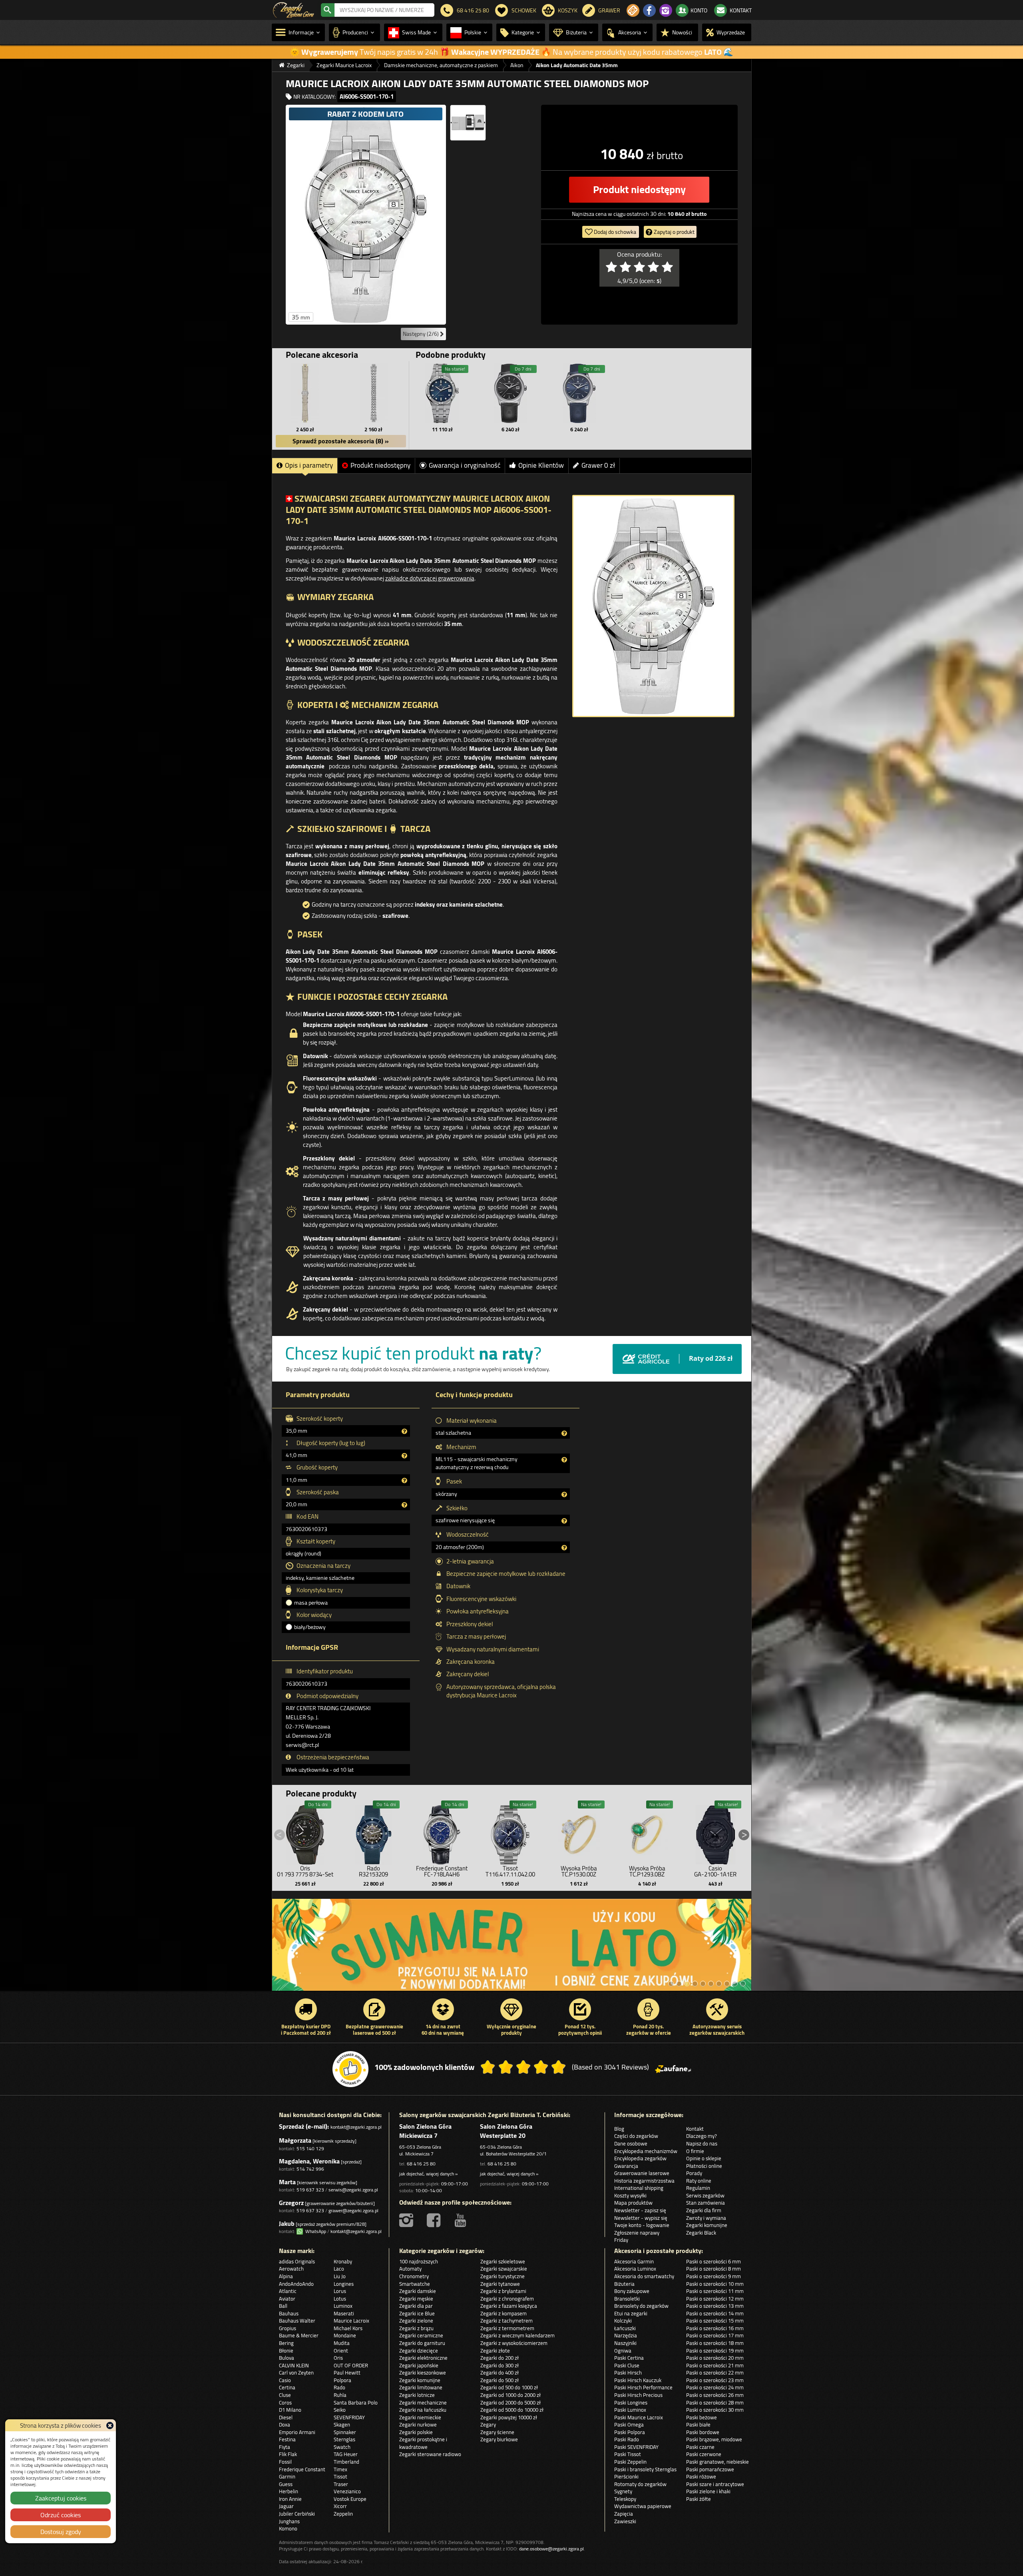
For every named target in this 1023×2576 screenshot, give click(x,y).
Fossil (285, 2462)
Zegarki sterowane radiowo (430, 2454)
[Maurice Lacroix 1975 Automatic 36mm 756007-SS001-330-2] (511, 393)
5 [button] (703, 1984)
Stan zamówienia (706, 2203)
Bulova (287, 2358)
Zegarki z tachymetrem (507, 2321)
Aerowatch (291, 2269)
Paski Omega (629, 2424)
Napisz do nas (702, 2143)
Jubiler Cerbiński (297, 2514)
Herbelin (289, 2491)
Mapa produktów (633, 2203)
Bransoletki (627, 2299)
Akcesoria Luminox (635, 2269)
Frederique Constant (302, 2469)
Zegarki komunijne (707, 2225)
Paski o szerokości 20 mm (715, 2358)
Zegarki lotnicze (417, 2395)
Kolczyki (623, 2321)
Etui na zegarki (631, 2313)
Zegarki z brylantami (503, 2291)
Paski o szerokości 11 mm (715, 2291)
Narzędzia (626, 2335)
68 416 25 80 (421, 2164)
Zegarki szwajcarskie (504, 2269)
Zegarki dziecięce (419, 2351)
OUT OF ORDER (351, 2365)
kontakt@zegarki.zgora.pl (356, 2127)
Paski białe (698, 2424)
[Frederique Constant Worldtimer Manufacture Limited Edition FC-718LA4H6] (442, 1833)
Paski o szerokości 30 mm (715, 2410)
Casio (285, 2380)
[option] (512, 1949)
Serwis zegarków (705, 2195)
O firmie (695, 2151)
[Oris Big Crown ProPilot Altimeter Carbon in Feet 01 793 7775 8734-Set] (305, 1833)
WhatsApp (314, 2231)
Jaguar (286, 2506)
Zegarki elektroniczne (423, 2358)
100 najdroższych (419, 2261)
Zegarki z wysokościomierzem (514, 2343)
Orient (341, 2351)
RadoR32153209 (373, 1871)
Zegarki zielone (416, 2321)
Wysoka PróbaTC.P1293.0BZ (647, 1871)
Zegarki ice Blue (417, 2313)
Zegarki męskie (416, 2299)
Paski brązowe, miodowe (714, 2439)
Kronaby (343, 2261)
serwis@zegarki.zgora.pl (353, 2190)
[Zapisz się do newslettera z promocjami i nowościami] (633, 10)
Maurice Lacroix (351, 2321)
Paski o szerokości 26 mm (715, 2395)
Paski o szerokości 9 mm (714, 2276)
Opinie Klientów (541, 465)
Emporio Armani (297, 2432)
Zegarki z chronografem (507, 2299)
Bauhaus (289, 2313)
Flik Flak (288, 2454)
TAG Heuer (346, 2454)
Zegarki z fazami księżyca (509, 2306)
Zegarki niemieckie (420, 2417)
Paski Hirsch (628, 2373)
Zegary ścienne (497, 2432)
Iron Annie (290, 2499)
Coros (285, 2403)
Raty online (699, 2181)
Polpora (342, 2380)
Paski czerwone (704, 2454)
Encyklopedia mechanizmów (646, 2151)
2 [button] (679, 1984)
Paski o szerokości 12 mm (715, 2299)
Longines (344, 2284)
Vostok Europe (350, 2499)
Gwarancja (626, 2166)
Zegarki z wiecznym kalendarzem (517, 2335)
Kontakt (695, 2129)
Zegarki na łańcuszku (423, 2410)
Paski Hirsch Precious (638, 2395)
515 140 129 (310, 2148)
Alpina (286, 2276)
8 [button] (727, 1984)
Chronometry (414, 2276)
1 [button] (671, 1984)
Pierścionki (626, 2476)
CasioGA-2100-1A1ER (715, 1871)
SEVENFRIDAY (349, 2417)
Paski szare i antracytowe (715, 2484)
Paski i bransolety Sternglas (645, 2469)
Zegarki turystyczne (503, 2276)
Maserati (344, 2313)
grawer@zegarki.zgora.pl (353, 2210)
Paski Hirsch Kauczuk (638, 2380)
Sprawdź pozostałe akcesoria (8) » (341, 441)
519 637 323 (310, 2190)
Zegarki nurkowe (418, 2424)
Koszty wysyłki (630, 2195)
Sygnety (623, 2491)
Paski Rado (627, 2439)
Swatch (342, 2447)
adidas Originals (297, 2261)
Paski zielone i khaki (708, 2491)
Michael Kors (348, 2328)
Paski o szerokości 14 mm (715, 2313)
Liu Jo (340, 2276)
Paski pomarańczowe (710, 2469)
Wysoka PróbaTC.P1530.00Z (579, 1871)
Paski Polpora (630, 2432)
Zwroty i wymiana (706, 2218)
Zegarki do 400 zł (500, 2373)
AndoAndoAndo (296, 2284)
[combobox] (384, 10)
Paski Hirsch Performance (643, 2387)
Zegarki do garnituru (422, 2343)
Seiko (340, 2410)
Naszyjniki (625, 2343)
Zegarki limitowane (421, 2387)
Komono (288, 2528)
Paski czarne (700, 2447)
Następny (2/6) (421, 334)
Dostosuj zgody (61, 2532)
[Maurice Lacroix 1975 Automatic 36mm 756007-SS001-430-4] (579, 393)
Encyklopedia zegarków (640, 2158)
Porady (694, 2173)
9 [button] (735, 1984)
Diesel (286, 2417)
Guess (286, 2484)
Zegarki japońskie (419, 2365)
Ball (283, 2306)
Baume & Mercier (299, 2335)
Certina (287, 2387)
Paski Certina (629, 2358)
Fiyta (285, 2447)
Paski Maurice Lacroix (639, 2417)
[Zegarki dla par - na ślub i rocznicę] (512, 1949)
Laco (339, 2269)
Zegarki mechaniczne (423, 2403)
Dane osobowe (631, 2143)
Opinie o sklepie (704, 2158)
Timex (340, 2469)
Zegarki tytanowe (500, 2284)
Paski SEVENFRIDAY (636, 2447)
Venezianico (347, 2491)
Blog (619, 2129)
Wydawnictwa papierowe (643, 2506)
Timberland (346, 2462)
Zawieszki (625, 2521)
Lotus (340, 2299)
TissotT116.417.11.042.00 (510, 1871)
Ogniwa (623, 2351)
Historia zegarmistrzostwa (644, 2181)
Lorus (340, 2291)
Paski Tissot (628, 2454)
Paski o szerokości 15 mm (715, 2321)
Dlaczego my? (702, 2136)
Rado (339, 2387)
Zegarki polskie (416, 2432)
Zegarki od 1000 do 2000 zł (511, 2395)
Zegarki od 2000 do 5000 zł (511, 2403)
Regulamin (698, 2188)
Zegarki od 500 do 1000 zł (509, 2387)
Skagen (342, 2424)
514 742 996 (310, 2169)
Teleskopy (625, 2499)
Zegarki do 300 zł (500, 2365)
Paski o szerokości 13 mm (715, 2306)
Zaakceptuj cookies (61, 2498)
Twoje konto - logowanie (642, 2225)
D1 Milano (290, 2410)
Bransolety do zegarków (641, 2306)
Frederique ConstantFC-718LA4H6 (442, 1871)
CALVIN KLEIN (294, 2365)
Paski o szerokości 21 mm (715, 2365)
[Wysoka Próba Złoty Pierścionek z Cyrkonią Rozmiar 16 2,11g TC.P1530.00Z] (579, 1833)
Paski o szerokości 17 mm (715, 2335)
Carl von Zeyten (296, 2373)
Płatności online (704, 2166)
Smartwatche (415, 2284)
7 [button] (719, 1984)
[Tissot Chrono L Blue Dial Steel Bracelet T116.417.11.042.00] (510, 1833)
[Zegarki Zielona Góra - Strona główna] (294, 9)
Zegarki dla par (416, 2306)
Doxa (285, 2424)
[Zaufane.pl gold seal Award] (350, 2069)
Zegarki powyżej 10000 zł (509, 2417)
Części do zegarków (636, 2136)
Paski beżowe (702, 2417)
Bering (286, 2343)
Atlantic (288, 2291)
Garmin (287, 2476)
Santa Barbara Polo (356, 2403)
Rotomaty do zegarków (640, 2484)
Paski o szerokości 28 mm (715, 2403)
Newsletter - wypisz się (641, 2218)
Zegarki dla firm (704, 2210)
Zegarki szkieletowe (503, 2261)
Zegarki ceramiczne (421, 2335)
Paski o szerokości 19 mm (715, 2351)
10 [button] (743, 1984)
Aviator (287, 2299)
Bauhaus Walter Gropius (297, 2324)
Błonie (286, 2351)
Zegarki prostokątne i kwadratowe (423, 2443)
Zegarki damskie (418, 2291)
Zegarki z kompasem (504, 2313)
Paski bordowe (703, 2432)
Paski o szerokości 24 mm (715, 2387)
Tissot (340, 2476)
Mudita (342, 2343)
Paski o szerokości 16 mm (715, 2328)
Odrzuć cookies (61, 2515)
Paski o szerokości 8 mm (714, 2269)
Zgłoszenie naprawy (637, 2233)
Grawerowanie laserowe (642, 2173)
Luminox (343, 2306)
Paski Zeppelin (630, 2462)
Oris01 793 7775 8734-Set (305, 1871)
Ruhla (340, 2395)
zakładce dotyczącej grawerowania (430, 578)
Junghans (289, 2521)
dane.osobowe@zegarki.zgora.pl (551, 2549)
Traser (341, 2484)
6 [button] (711, 1984)
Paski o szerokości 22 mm (715, 2373)
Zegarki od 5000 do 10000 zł (512, 2410)
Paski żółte (699, 2499)
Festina (287, 2439)
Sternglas (344, 2439)
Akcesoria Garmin (634, 2261)
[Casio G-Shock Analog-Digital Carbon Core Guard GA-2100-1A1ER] (715, 1833)
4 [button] (695, 1984)
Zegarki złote (495, 2351)
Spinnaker (345, 2432)
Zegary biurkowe (499, 2439)
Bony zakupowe (632, 2291)
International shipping (639, 2188)
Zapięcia (624, 2514)
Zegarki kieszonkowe (423, 2373)
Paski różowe (701, 2476)
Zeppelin (343, 2514)
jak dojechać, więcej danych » (428, 2174)
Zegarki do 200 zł (500, 2358)
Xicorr (340, 2506)
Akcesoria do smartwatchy (644, 2276)
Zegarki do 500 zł (500, 2380)
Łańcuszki (625, 2328)
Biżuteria (624, 2284)
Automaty (410, 2269)
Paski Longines (631, 2403)
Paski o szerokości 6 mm (714, 2261)
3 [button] (687, 1984)
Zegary (488, 2424)
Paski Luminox (630, 2410)
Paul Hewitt (347, 2373)
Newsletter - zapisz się (640, 2210)
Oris (338, 2358)
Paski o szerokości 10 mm (715, 2284)
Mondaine (345, 2335)
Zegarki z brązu (416, 2328)
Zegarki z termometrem (507, 2328)
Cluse (285, 2395)
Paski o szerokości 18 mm (715, 2343)
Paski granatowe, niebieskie (717, 2462)
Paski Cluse (627, 2365)
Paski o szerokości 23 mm (715, 2380)
